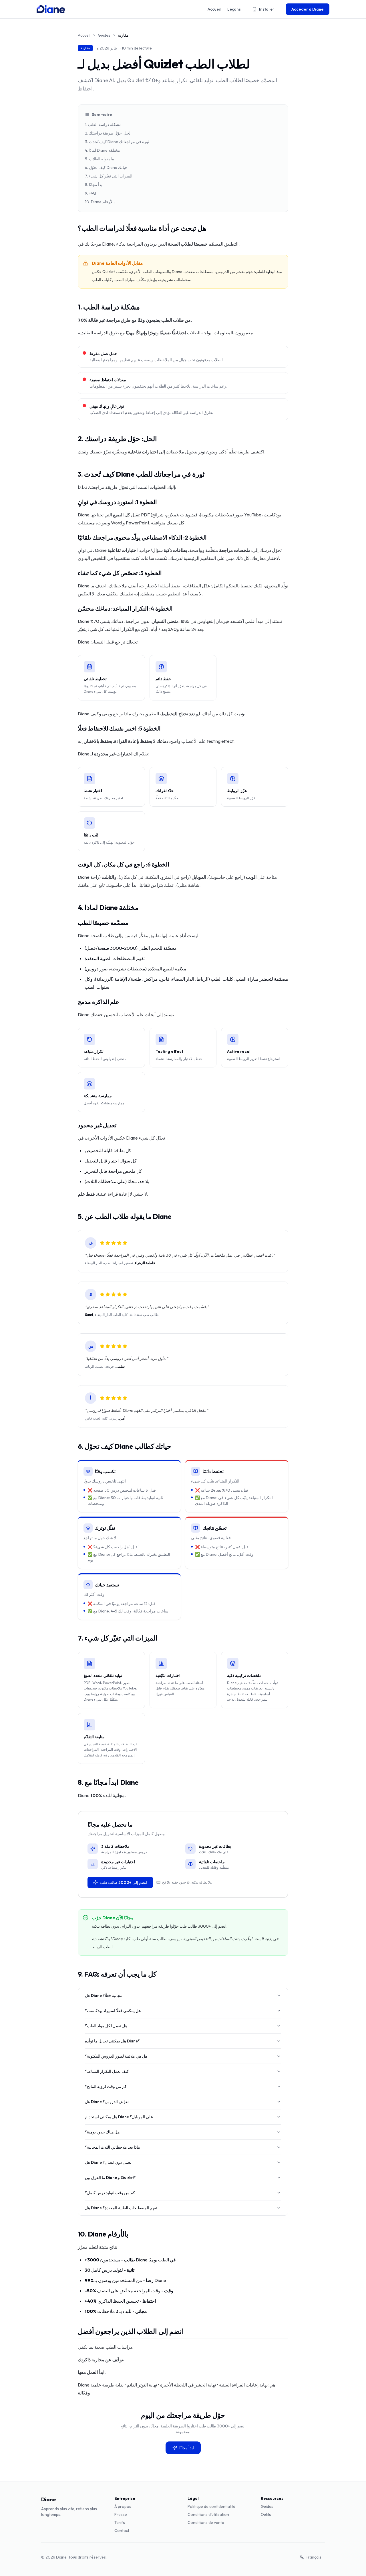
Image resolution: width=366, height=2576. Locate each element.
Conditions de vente (206, 2522)
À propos (123, 2506)
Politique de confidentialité (211, 2506)
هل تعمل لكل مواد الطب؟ (106, 2026)
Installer (267, 9)
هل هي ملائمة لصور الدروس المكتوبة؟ (116, 2056)
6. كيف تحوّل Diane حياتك (106, 167)
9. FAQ (90, 193)
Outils (266, 2514)
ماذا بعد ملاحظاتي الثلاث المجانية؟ (113, 2147)
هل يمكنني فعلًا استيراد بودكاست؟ (113, 2011)
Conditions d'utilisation (208, 2514)
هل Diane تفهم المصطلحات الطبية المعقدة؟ (121, 2208)
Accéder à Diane (308, 9)
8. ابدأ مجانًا (94, 185)
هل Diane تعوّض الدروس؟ (107, 2102)
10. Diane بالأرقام (100, 202)
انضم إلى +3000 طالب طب (124, 1882)
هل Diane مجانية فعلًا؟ (104, 1995)
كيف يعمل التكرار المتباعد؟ (107, 2071)
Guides (104, 35)
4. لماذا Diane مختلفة (103, 150)
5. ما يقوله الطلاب (100, 159)
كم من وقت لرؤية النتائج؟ (106, 2087)
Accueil (214, 9)
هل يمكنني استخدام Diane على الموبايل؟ (119, 2117)
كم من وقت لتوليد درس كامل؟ (110, 2193)
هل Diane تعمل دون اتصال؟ (108, 2162)
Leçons (234, 9)
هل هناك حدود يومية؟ (102, 2132)
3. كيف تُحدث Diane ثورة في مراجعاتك (117, 142)
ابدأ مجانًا (187, 2448)
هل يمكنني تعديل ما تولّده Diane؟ (112, 2041)
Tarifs (120, 2522)
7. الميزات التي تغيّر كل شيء (109, 176)
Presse (121, 2514)
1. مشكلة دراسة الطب (103, 125)
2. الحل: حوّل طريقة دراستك (108, 133)
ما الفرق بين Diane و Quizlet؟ (110, 2178)
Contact (122, 2530)
